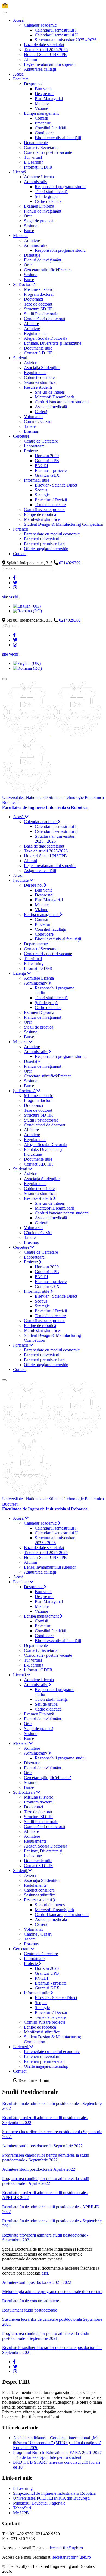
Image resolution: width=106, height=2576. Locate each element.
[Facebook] (14, 578)
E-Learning (23, 2488)
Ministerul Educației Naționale (39, 2503)
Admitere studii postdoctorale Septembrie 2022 (42, 2146)
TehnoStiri (22, 2508)
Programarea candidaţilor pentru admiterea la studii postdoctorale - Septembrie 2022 (46, 2158)
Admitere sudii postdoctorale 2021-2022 (37, 2282)
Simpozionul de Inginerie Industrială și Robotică (54, 2493)
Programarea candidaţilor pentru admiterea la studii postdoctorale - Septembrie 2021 (46, 2336)
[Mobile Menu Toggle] (4, 13)
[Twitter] (15, 583)
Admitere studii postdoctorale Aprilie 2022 (39, 2169)
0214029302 (70, 563)
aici (45, 2273)
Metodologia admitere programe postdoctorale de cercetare (52, 2292)
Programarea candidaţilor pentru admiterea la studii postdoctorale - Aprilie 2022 (46, 2181)
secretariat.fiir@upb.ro (72, 2557)
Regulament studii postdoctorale (30, 2310)
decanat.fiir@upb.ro (66, 2548)
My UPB (21, 2513)
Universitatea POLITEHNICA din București (51, 2498)
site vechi (10, 597)
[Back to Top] (5, 6)
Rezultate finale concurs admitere (31, 2301)
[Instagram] (15, 588)
